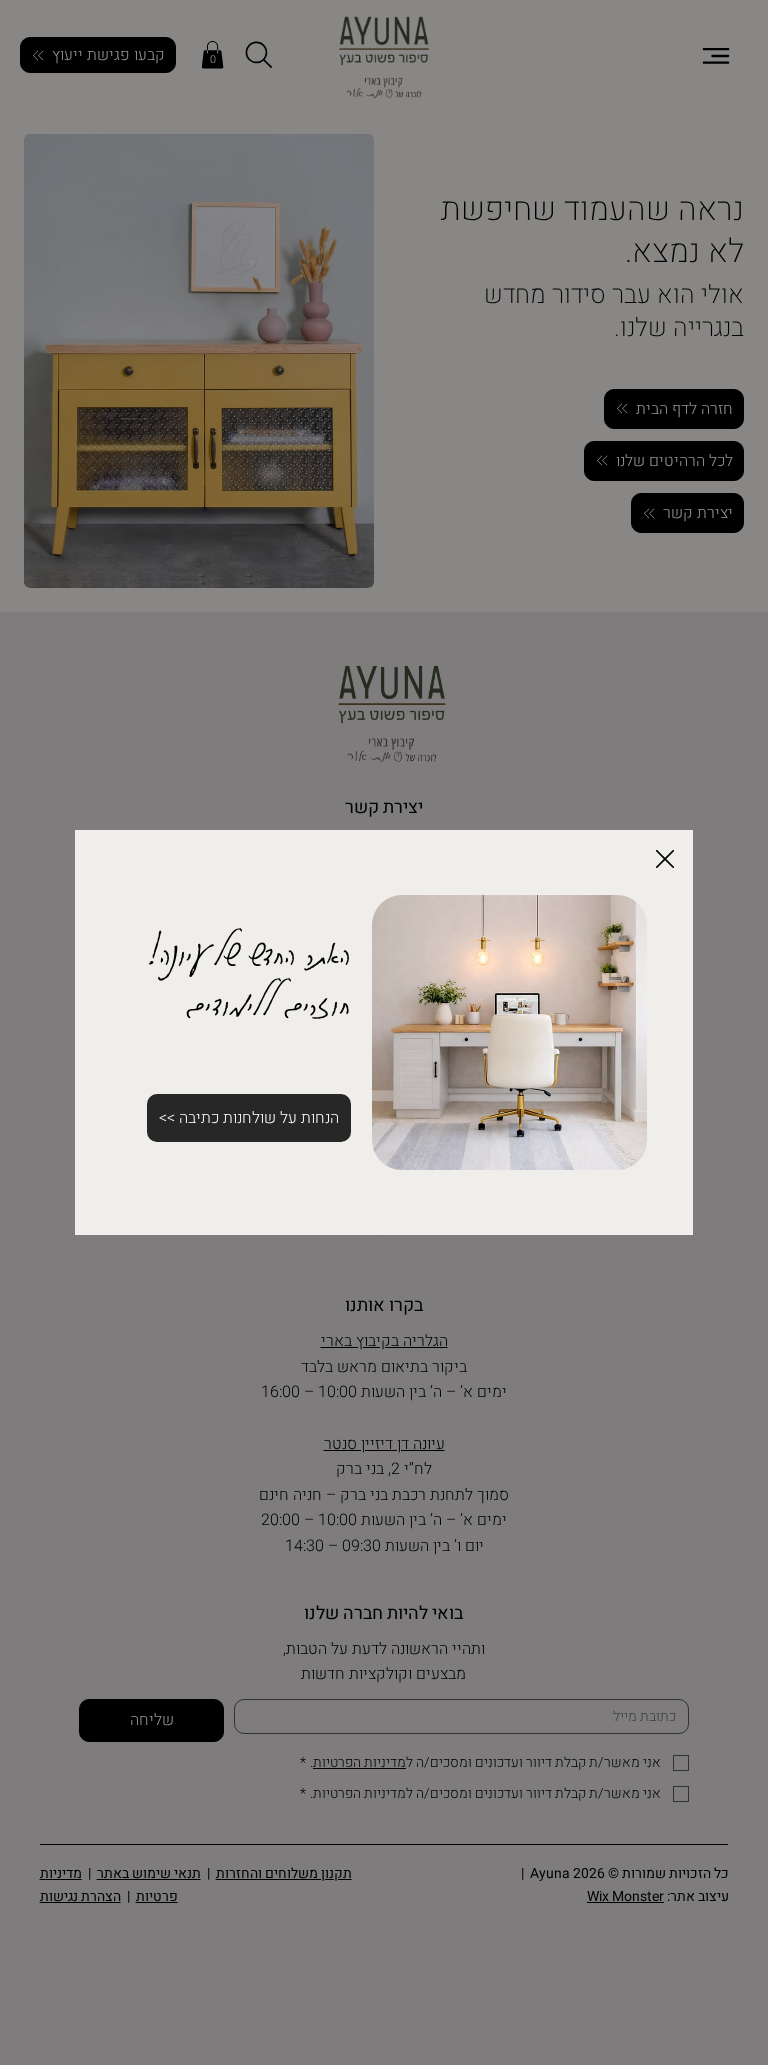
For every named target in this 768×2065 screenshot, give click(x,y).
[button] (665, 860)
